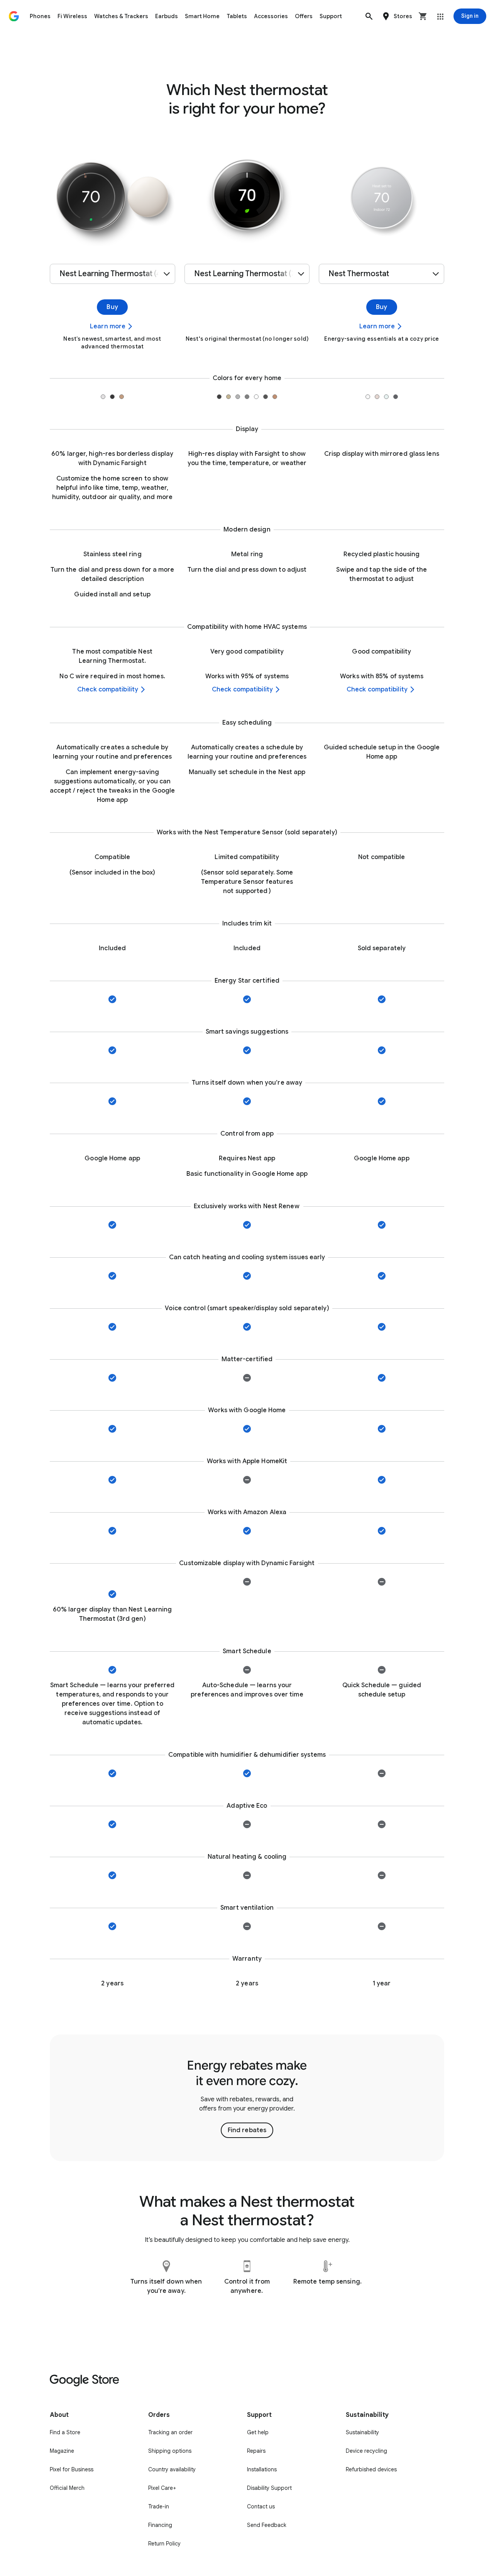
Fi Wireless (72, 16)
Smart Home (202, 16)
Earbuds (167, 16)
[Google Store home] (14, 16)
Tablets (237, 16)
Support (331, 16)
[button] (369, 16)
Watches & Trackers (121, 16)
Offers (304, 16)
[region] (247, 2098)
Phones (40, 16)
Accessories (271, 16)
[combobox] (113, 274)
